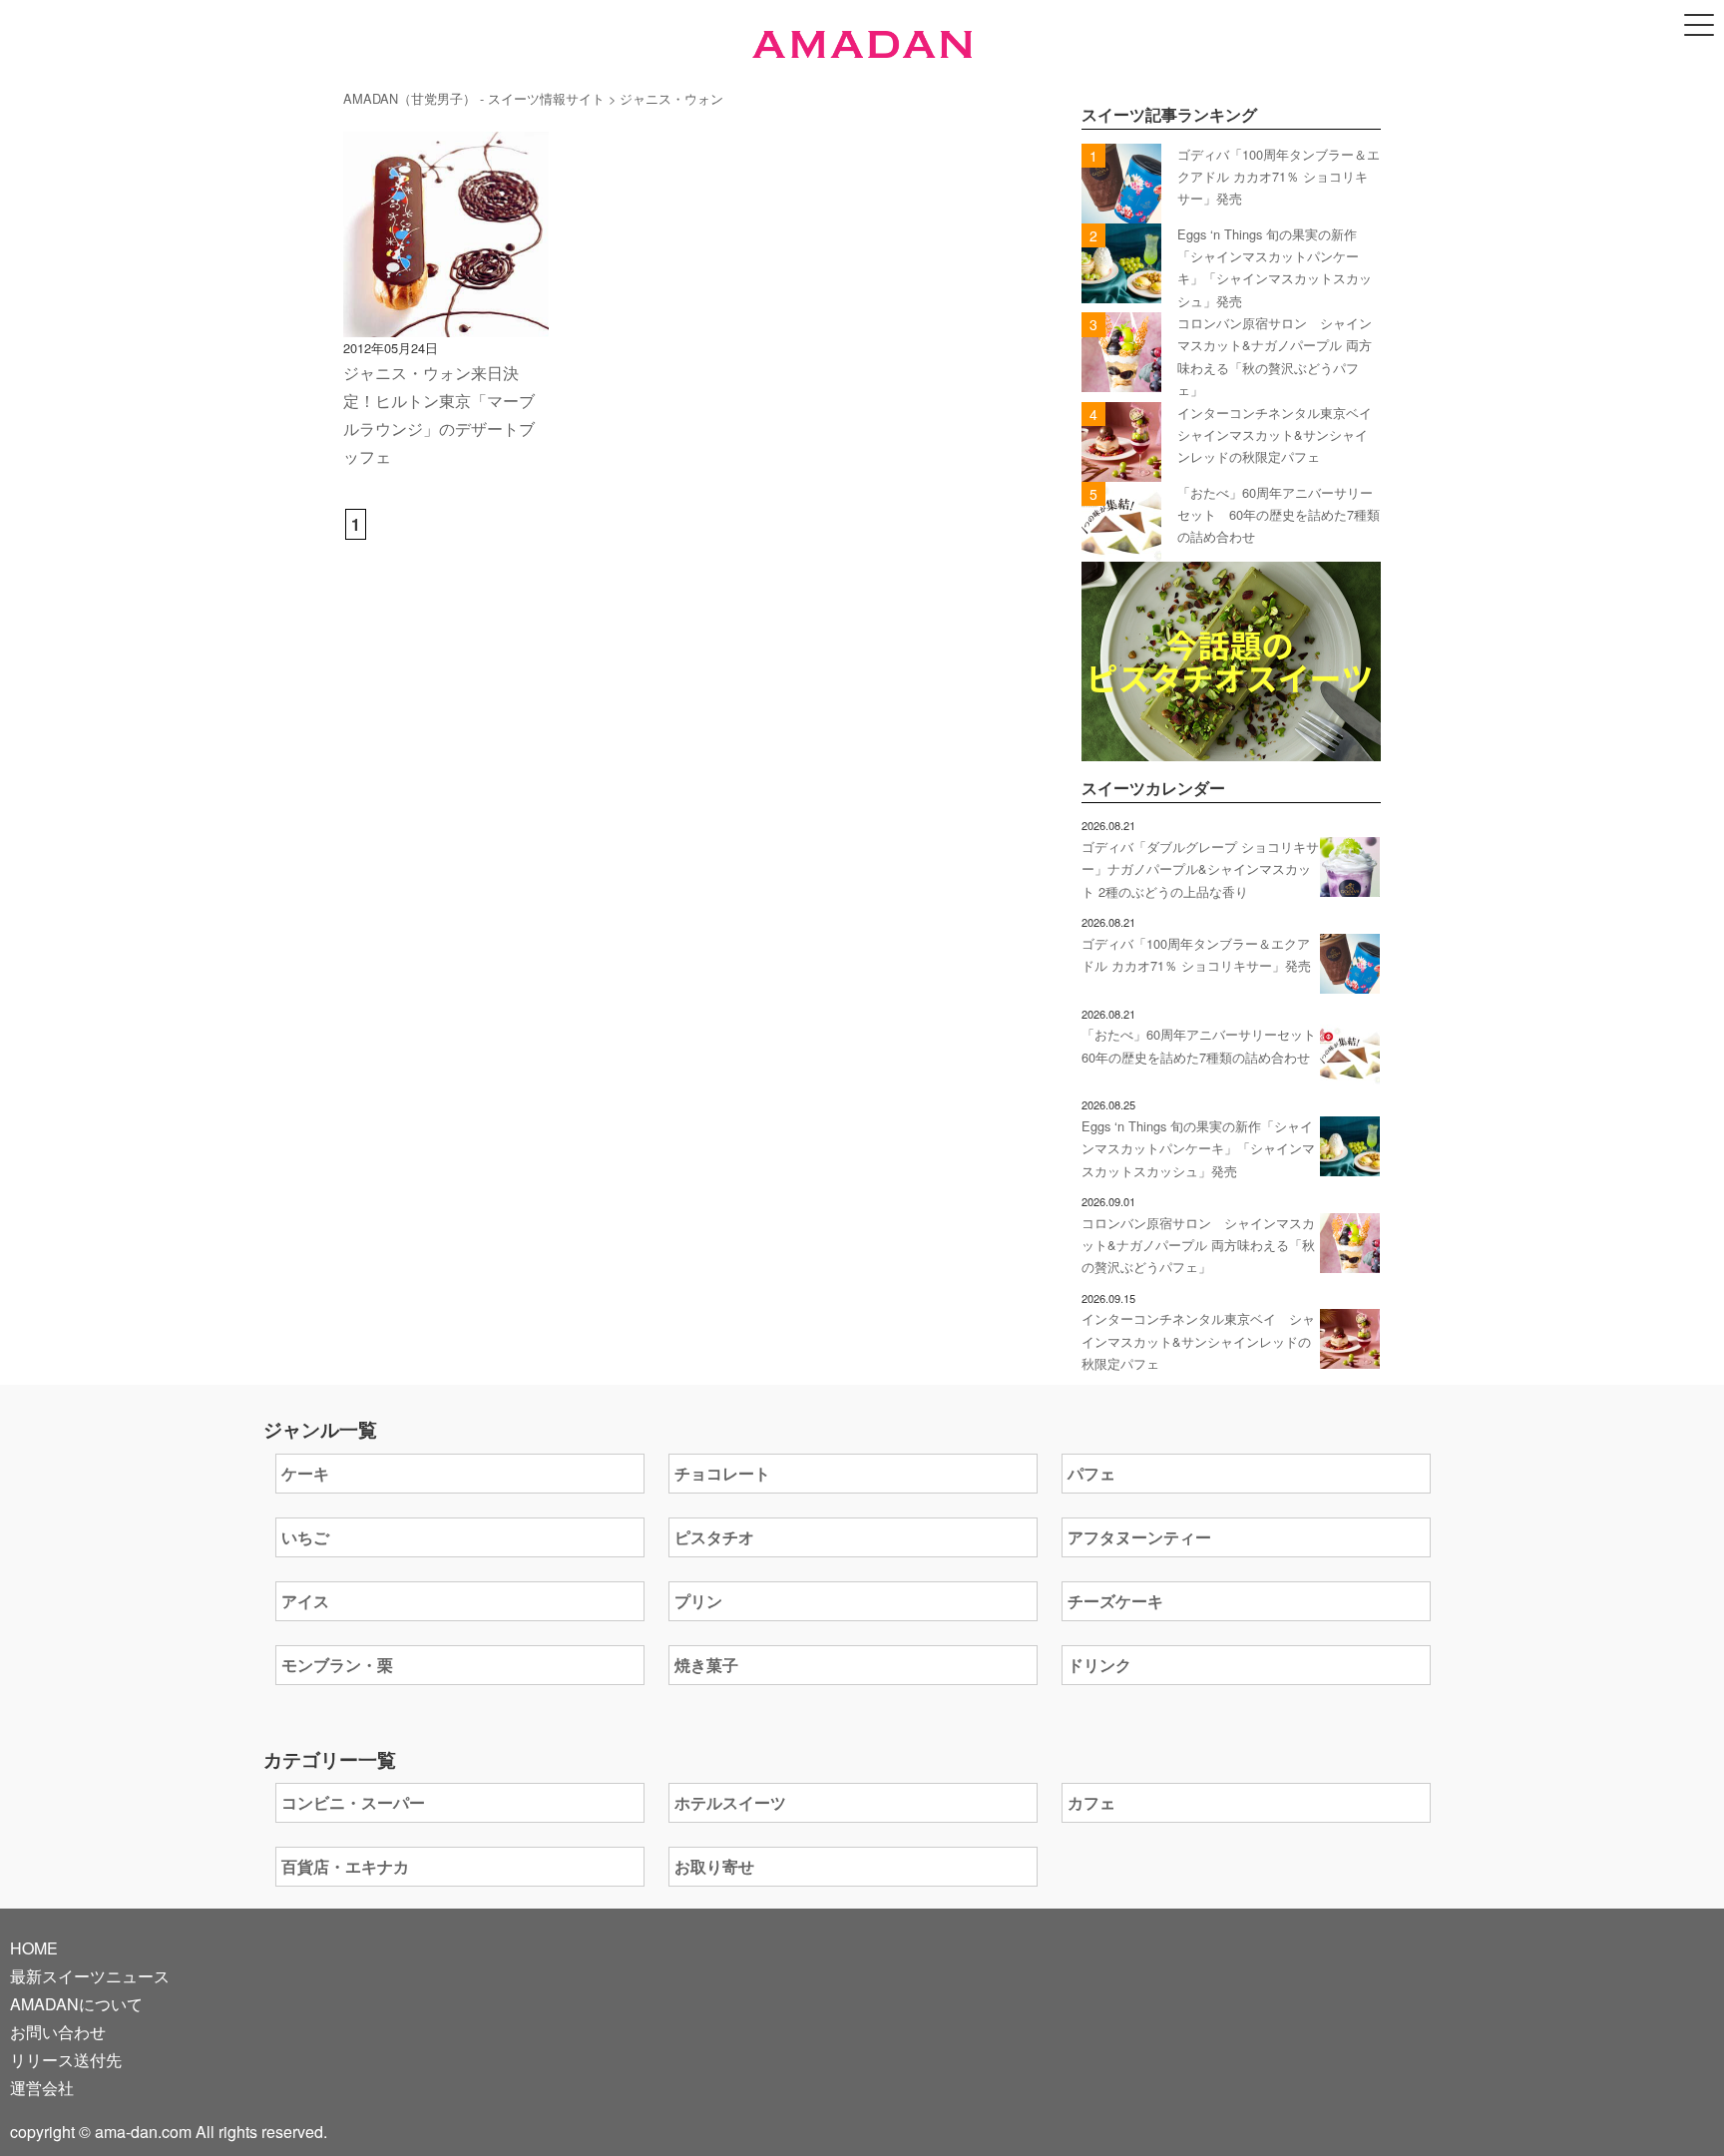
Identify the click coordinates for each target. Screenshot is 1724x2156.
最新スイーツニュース (90, 1976)
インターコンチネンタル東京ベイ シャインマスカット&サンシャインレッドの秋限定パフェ (1281, 435)
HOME (34, 1948)
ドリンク (1099, 1665)
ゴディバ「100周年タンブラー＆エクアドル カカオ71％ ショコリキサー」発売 (1279, 177)
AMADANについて (76, 2004)
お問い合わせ (58, 2032)
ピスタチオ (714, 1537)
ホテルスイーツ (730, 1802)
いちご (305, 1537)
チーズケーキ (1115, 1601)
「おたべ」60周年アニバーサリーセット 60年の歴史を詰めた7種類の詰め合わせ (1279, 515)
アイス (305, 1601)
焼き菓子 (706, 1665)
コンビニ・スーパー (353, 1802)
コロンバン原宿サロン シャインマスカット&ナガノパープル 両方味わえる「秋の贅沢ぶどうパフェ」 (1198, 1245)
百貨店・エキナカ (345, 1866)
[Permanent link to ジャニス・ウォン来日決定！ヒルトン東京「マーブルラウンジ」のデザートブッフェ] (446, 323)
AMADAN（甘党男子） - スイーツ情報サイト (474, 98)
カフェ (1091, 1802)
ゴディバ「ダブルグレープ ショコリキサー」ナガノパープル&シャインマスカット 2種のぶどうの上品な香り (1200, 869)
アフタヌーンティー (1139, 1537)
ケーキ (305, 1473)
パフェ (1091, 1473)
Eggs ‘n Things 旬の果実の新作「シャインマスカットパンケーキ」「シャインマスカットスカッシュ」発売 (1198, 1148)
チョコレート (722, 1473)
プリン (698, 1601)
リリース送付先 (66, 2060)
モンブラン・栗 (337, 1665)
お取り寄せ (714, 1866)
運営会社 (42, 2088)
